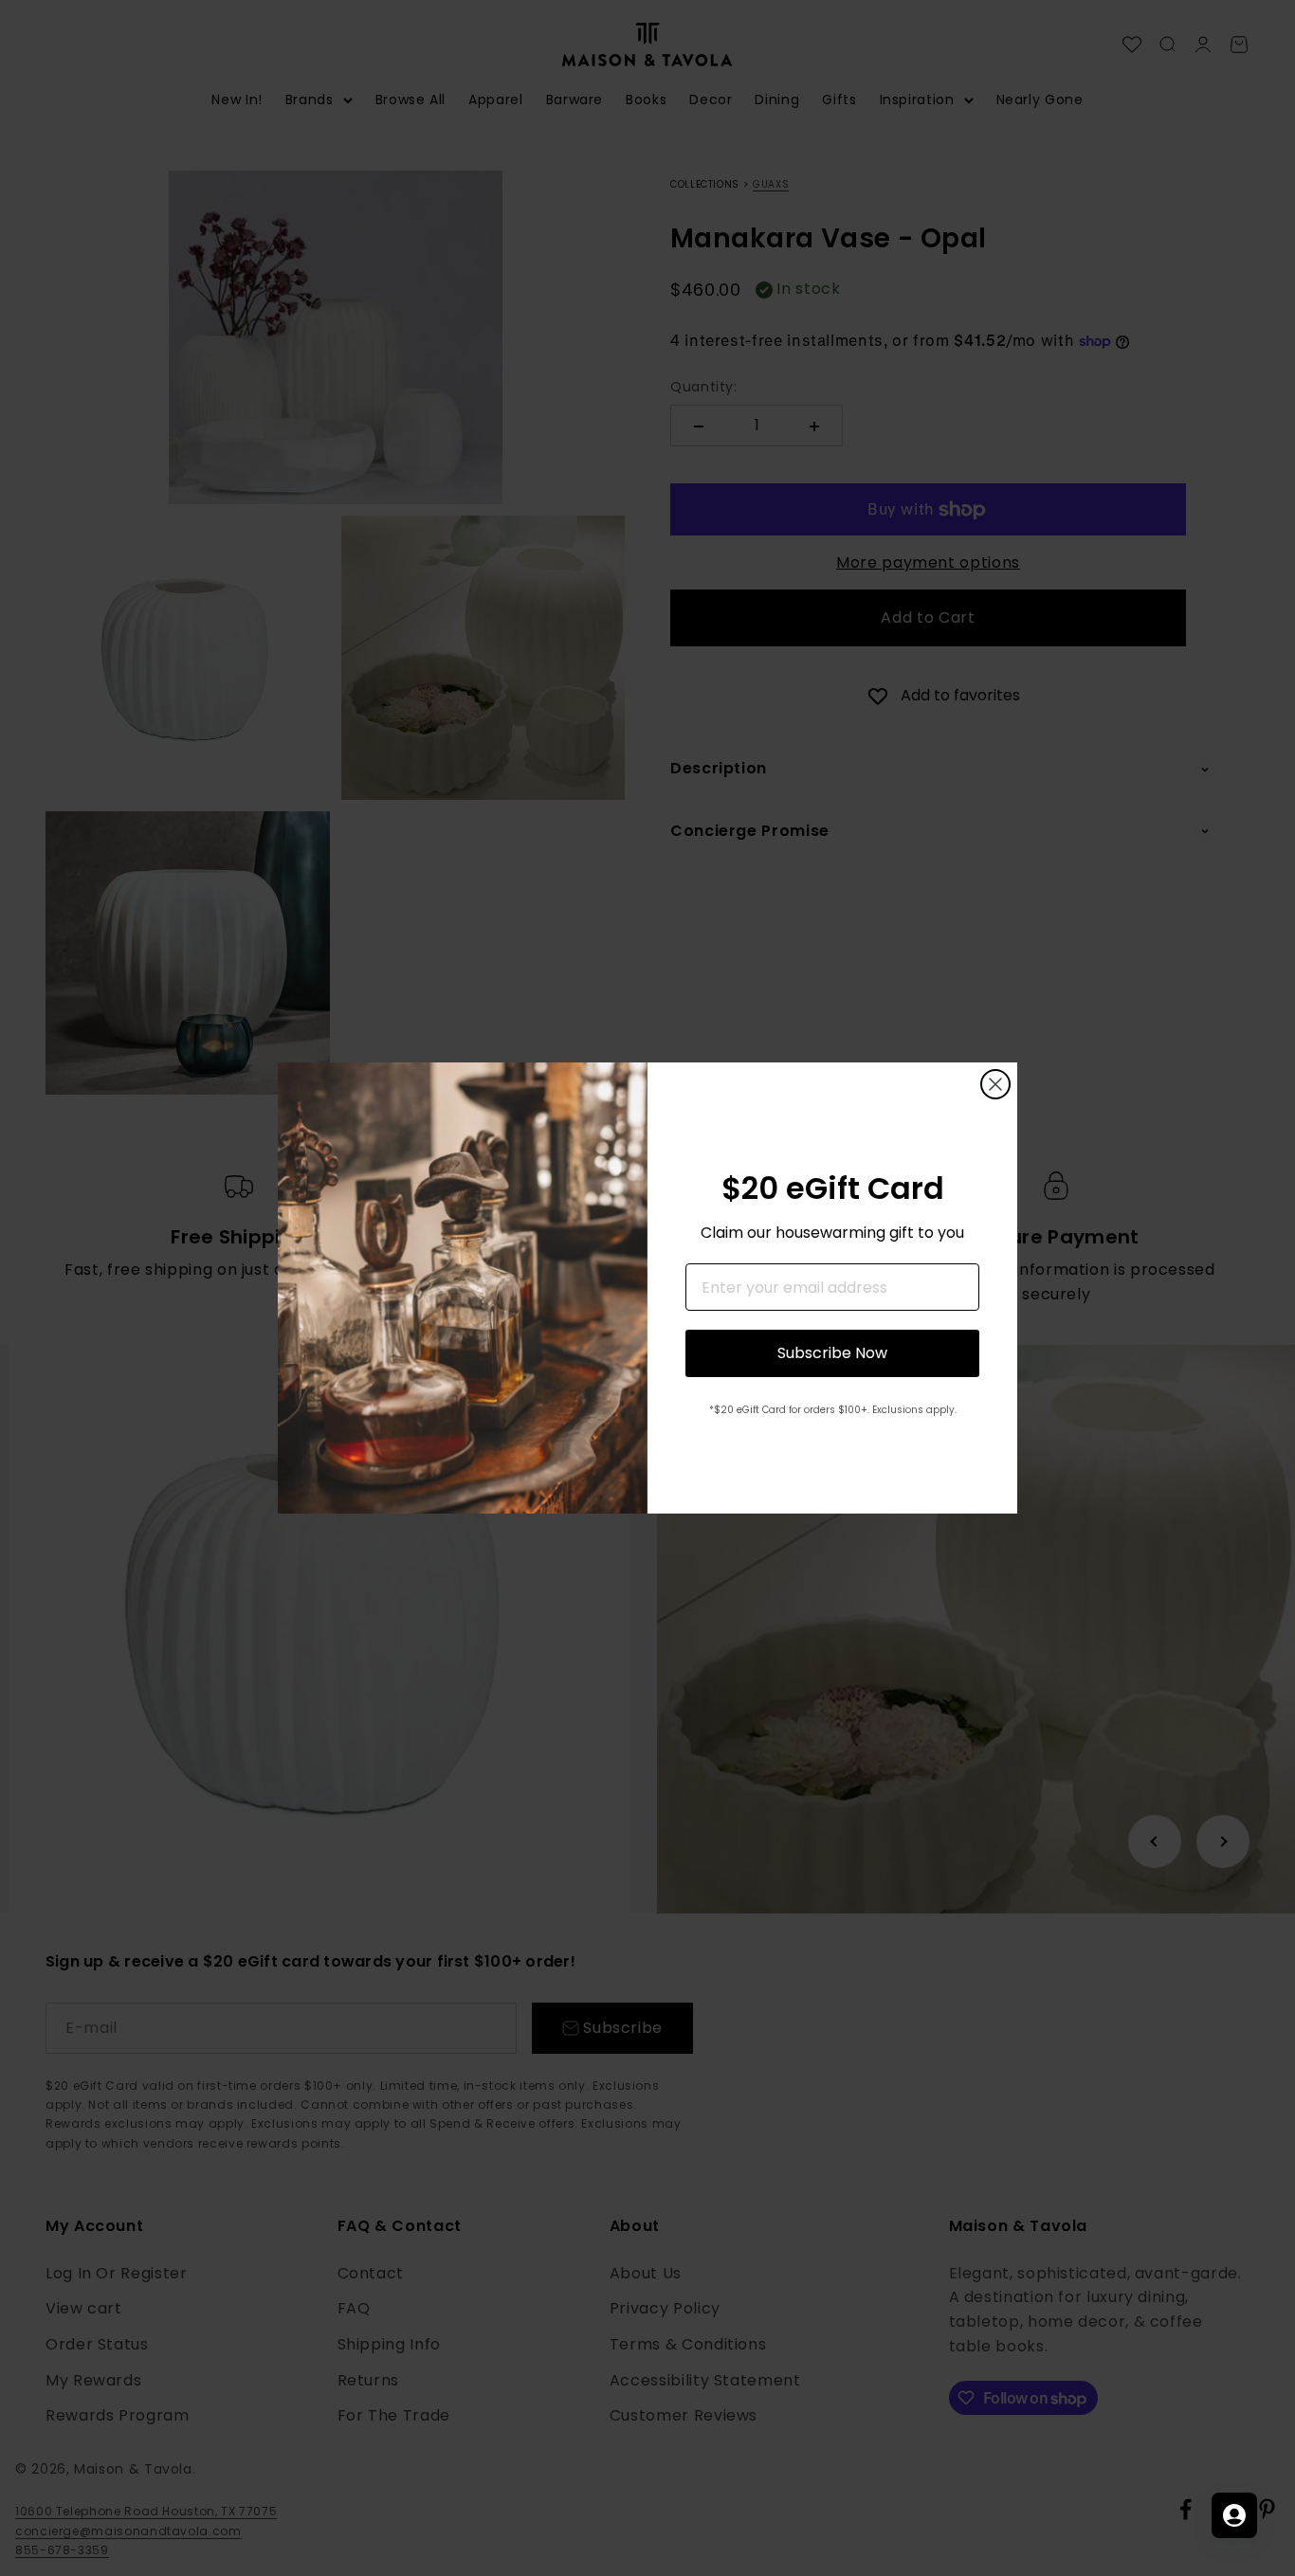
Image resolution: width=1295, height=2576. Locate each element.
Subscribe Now (832, 1353)
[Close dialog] (995, 1084)
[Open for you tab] (1234, 2515)
